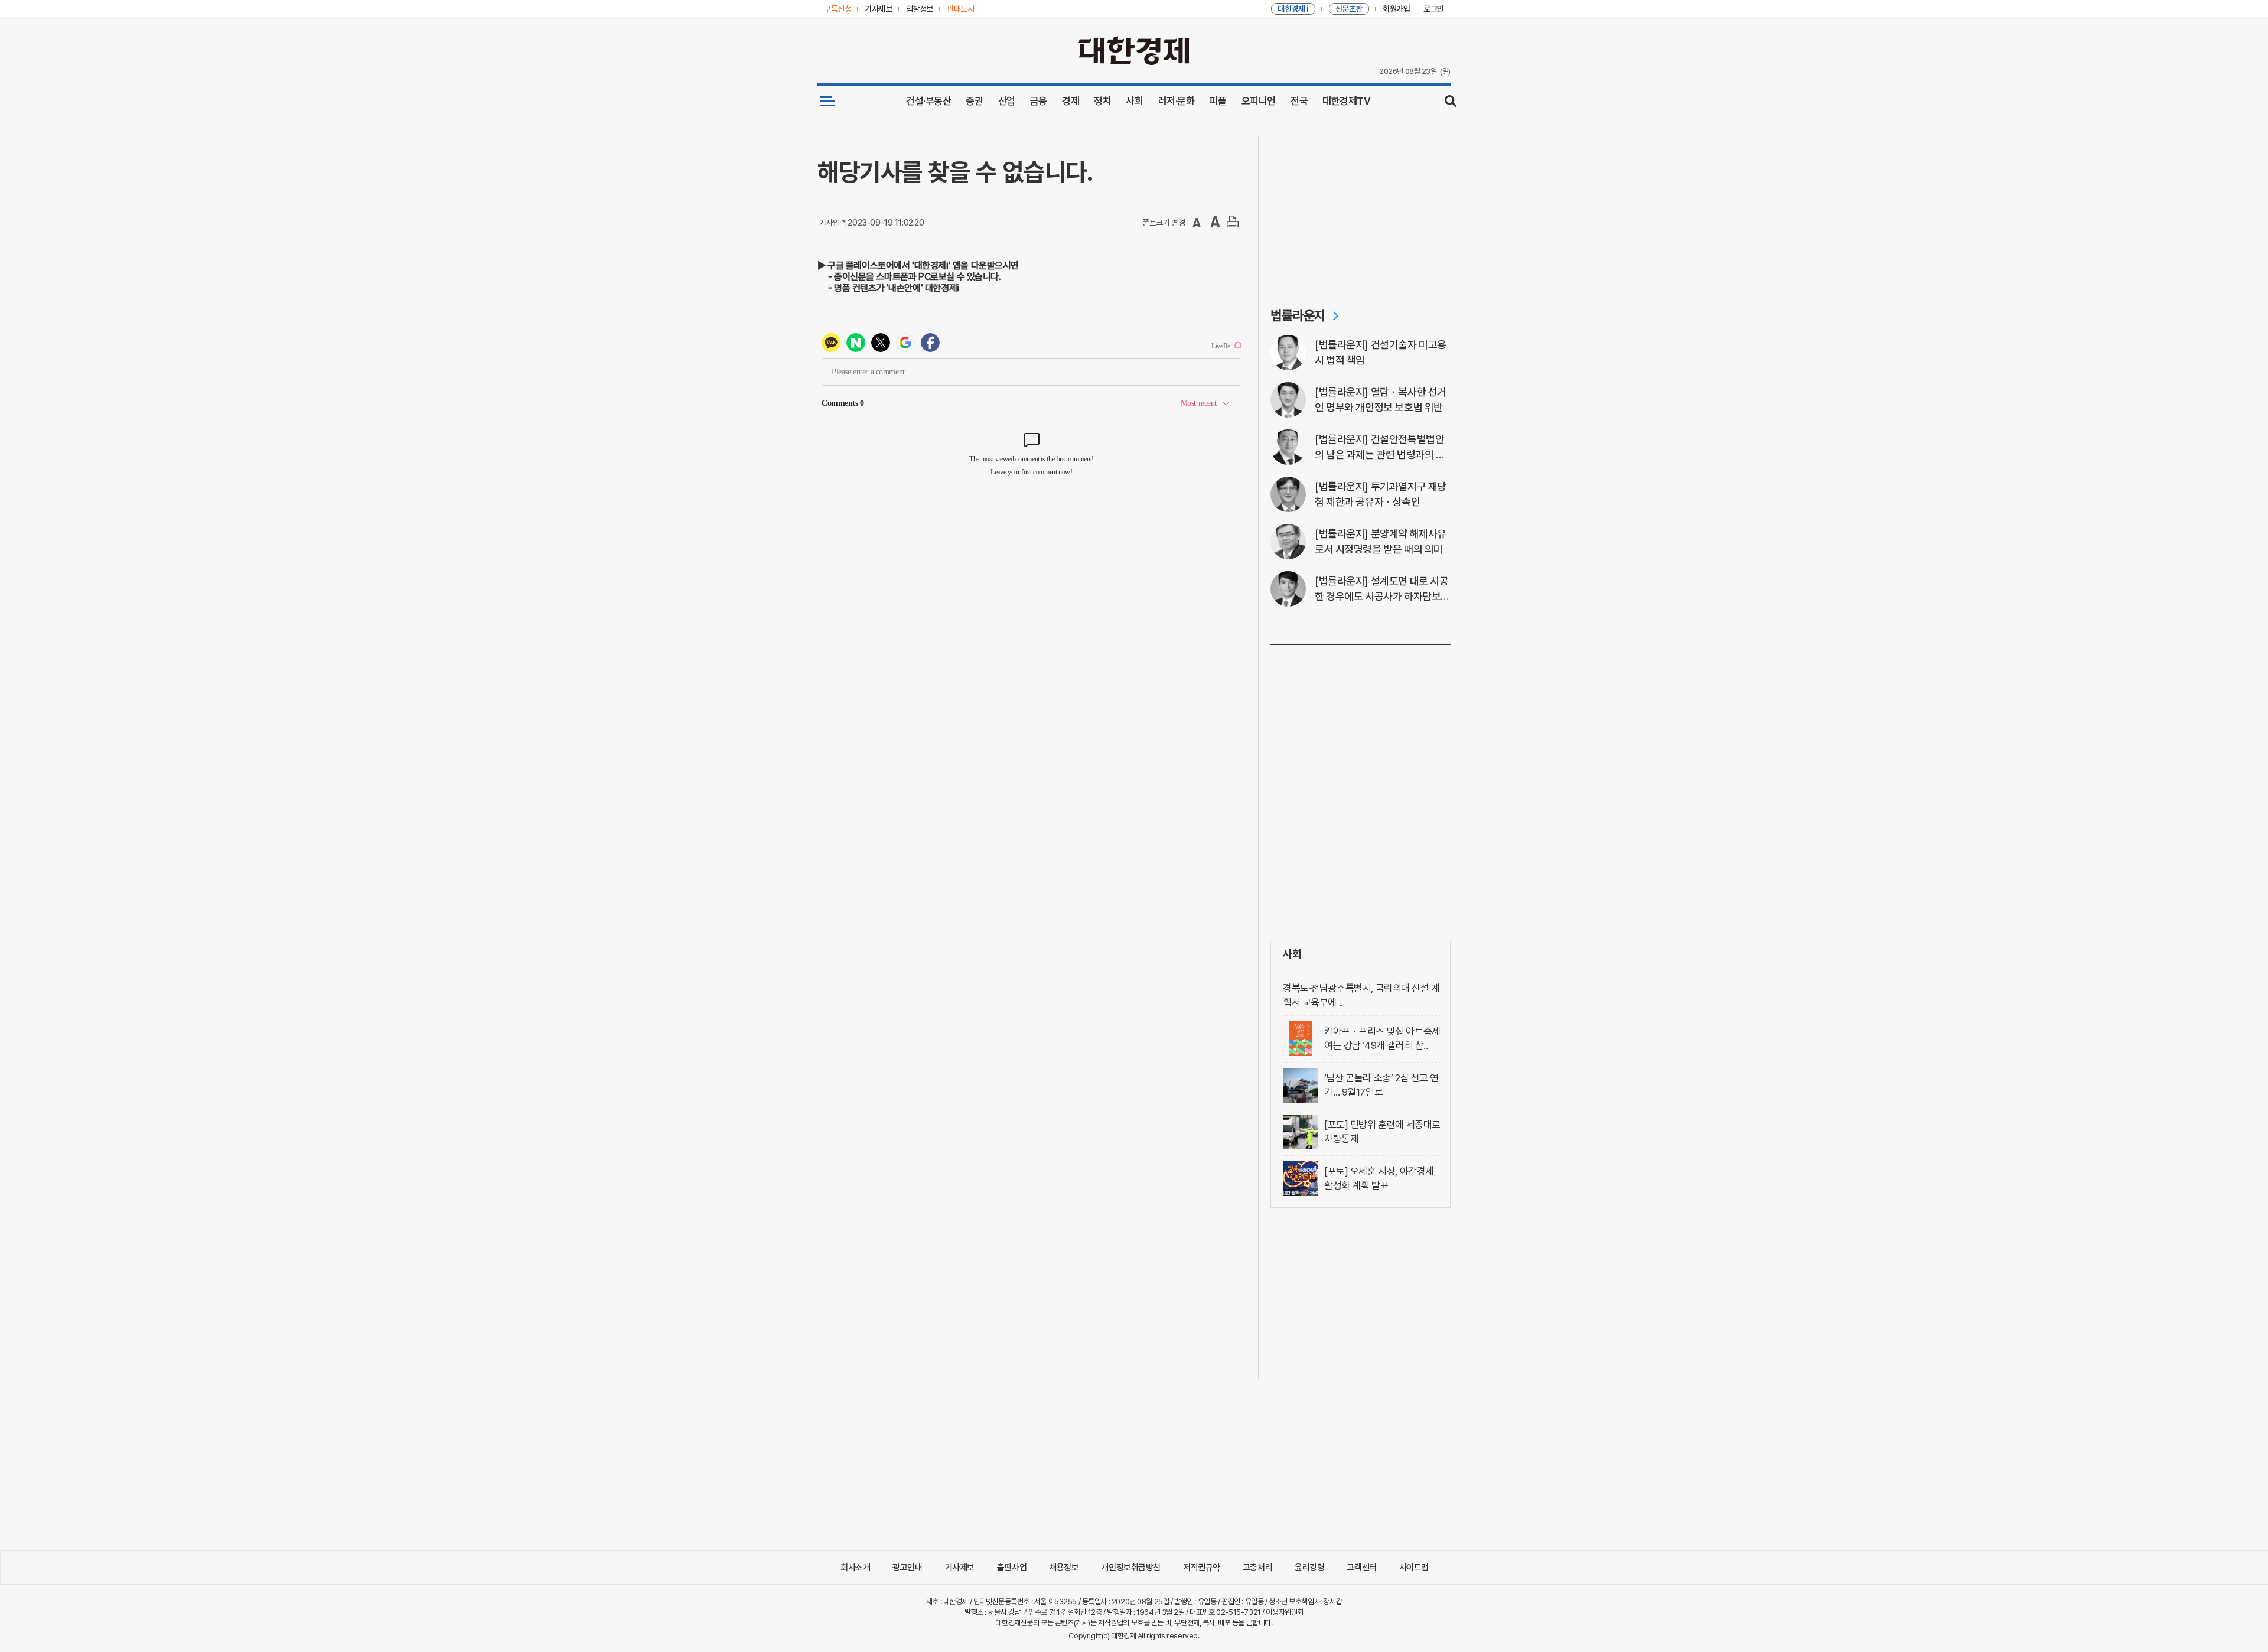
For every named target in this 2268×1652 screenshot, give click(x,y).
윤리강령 (1309, 1568)
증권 (974, 101)
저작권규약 (1202, 1568)
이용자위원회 (1284, 1612)
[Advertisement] (1361, 210)
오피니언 (1259, 101)
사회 (1134, 101)
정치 (1102, 101)
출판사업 (1012, 1568)
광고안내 (907, 1568)
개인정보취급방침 (1131, 1568)
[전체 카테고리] (828, 101)
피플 (1218, 101)
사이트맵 (1414, 1568)
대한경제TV (1346, 101)
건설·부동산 (928, 101)
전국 (1299, 101)
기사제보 (960, 1568)
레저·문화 (1177, 101)
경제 (1071, 101)
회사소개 (855, 1568)
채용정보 (1064, 1568)
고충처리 (1257, 1568)
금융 (1039, 101)
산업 (1007, 101)
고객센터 (1361, 1568)
